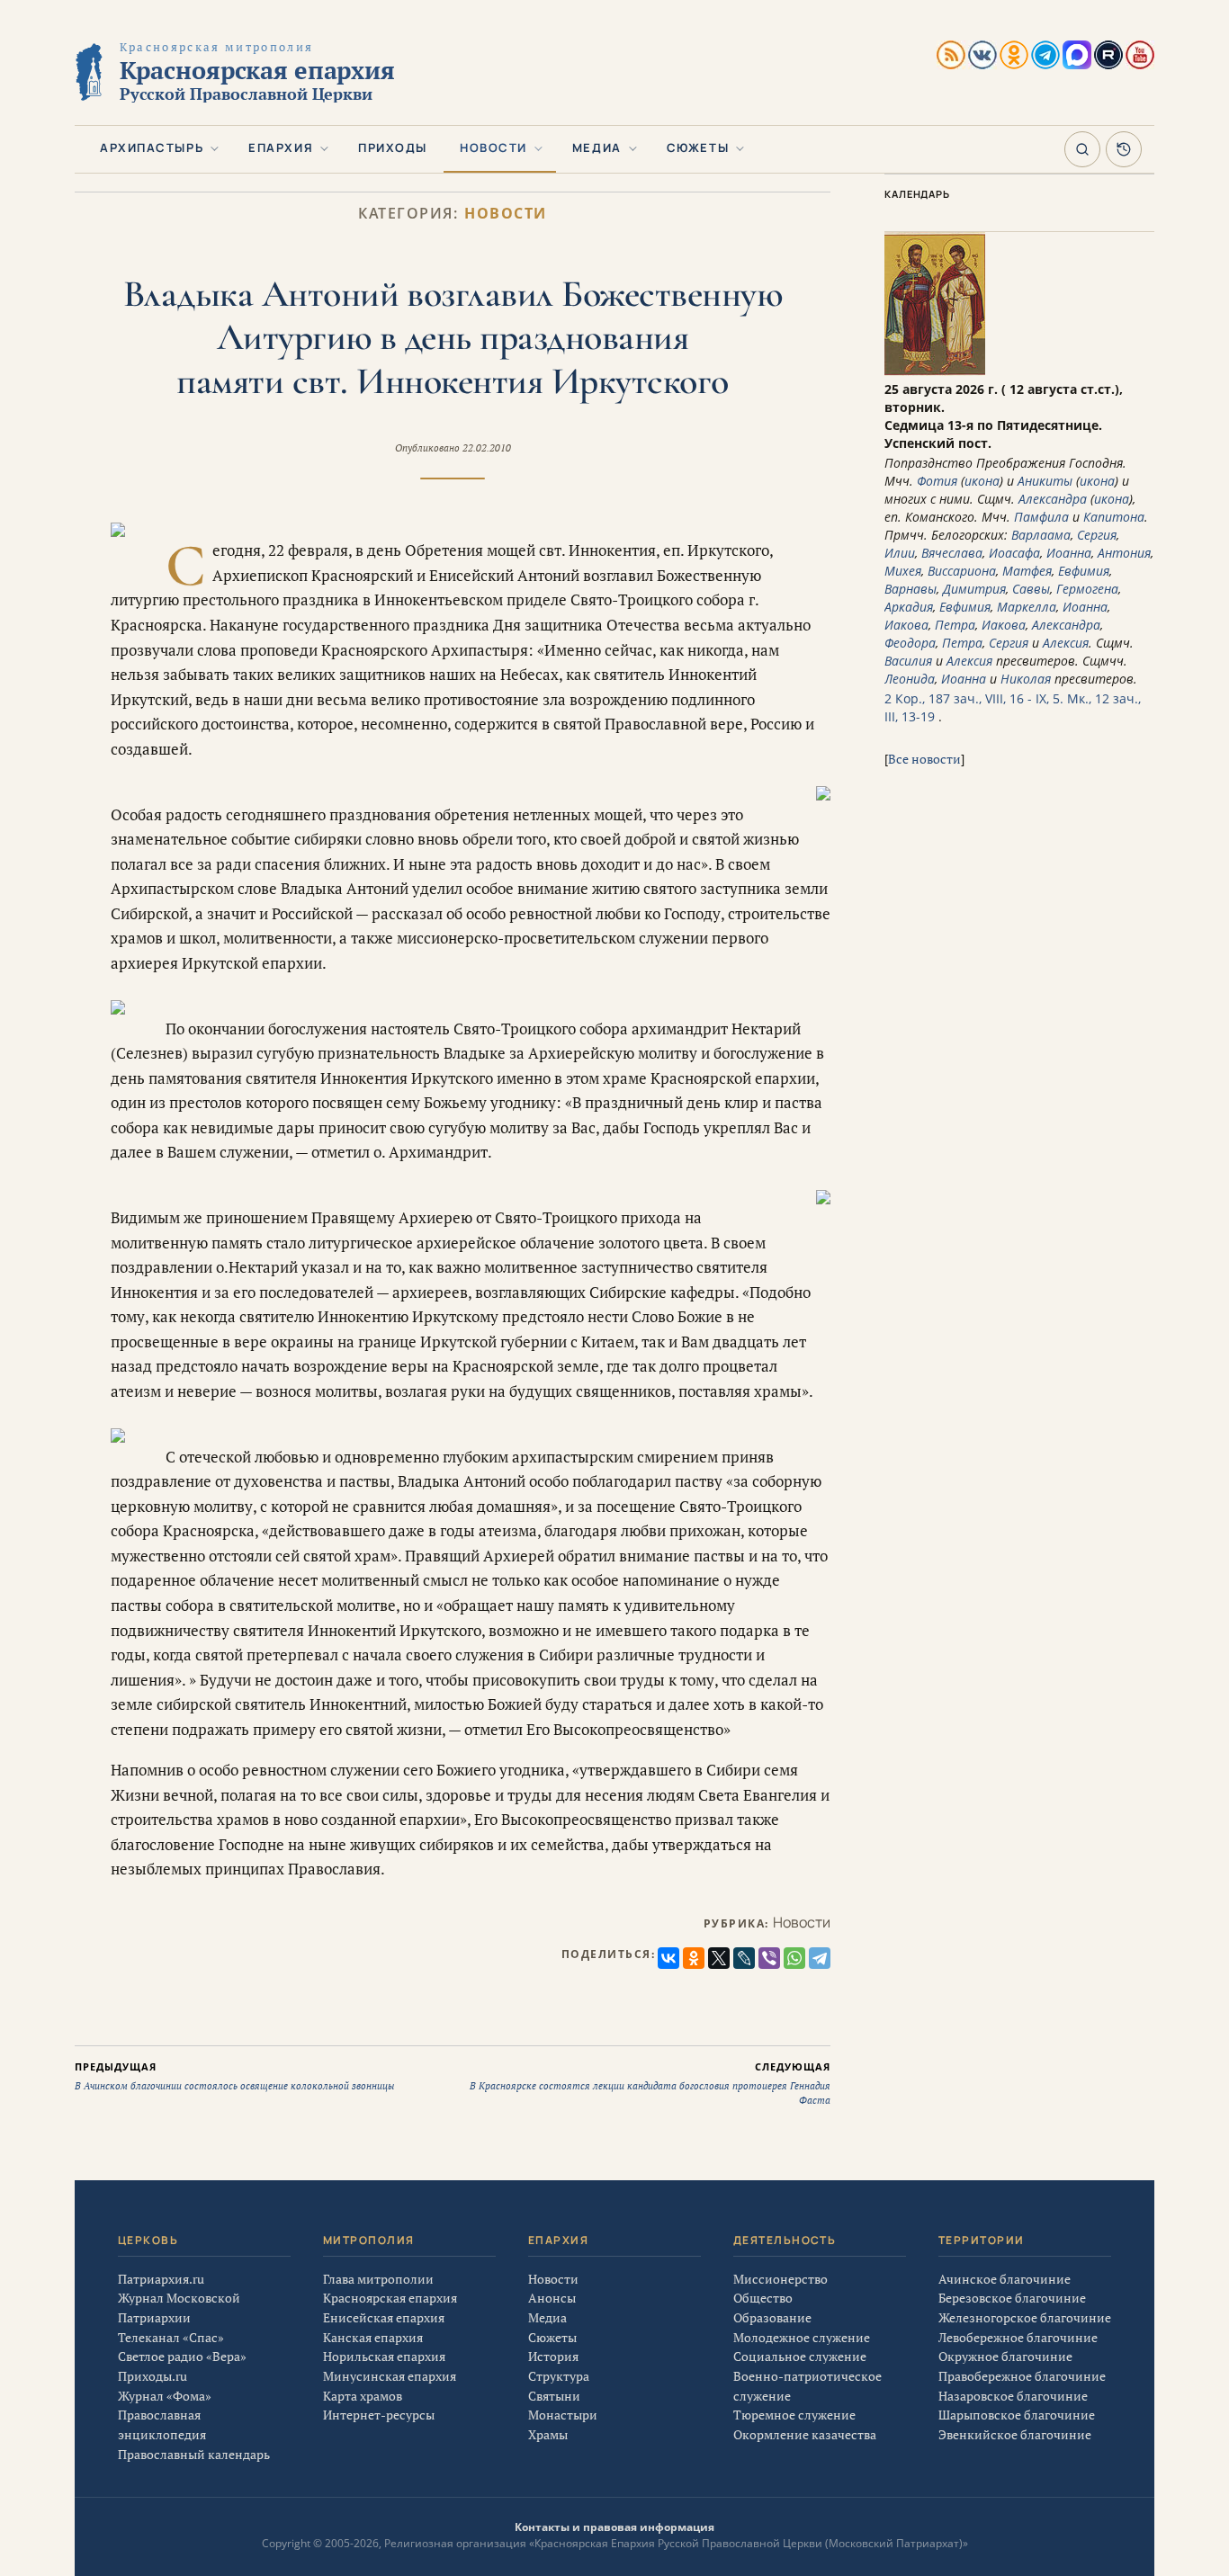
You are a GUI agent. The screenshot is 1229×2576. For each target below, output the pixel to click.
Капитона (1114, 517)
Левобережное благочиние (1018, 2337)
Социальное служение (800, 2356)
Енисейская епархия (384, 2317)
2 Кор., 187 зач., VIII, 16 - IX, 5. (974, 698)
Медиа (597, 148)
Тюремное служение (794, 2415)
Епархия (281, 148)
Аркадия (909, 607)
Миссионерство (780, 2279)
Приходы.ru (153, 2376)
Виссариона (962, 571)
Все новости (924, 759)
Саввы (1031, 589)
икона (982, 481)
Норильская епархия (384, 2356)
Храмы (548, 2434)
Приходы (393, 148)
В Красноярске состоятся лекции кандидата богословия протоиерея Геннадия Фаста (650, 2083)
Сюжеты (698, 148)
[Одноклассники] (694, 1958)
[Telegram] (820, 1958)
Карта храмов (363, 2396)
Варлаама (1041, 535)
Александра (1053, 499)
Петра (955, 625)
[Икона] (935, 371)
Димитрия (974, 589)
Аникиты (1045, 481)
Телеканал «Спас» (171, 2337)
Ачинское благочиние (1005, 2279)
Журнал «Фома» (165, 2396)
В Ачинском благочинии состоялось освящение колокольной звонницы (234, 2076)
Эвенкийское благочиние (1015, 2434)
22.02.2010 (487, 448)
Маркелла (1027, 607)
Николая (1026, 679)
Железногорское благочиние (1025, 2317)
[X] (719, 1958)
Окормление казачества (805, 2434)
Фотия (937, 481)
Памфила (1041, 517)
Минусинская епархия (390, 2376)
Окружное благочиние (1005, 2356)
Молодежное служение (802, 2337)
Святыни (554, 2396)
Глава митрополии (378, 2279)
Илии (900, 553)
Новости (493, 148)
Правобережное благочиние (1022, 2376)
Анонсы (552, 2298)
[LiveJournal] (744, 1958)
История (553, 2356)
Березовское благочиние (1012, 2298)
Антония (1124, 553)
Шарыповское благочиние (1017, 2415)
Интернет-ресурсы (379, 2415)
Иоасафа (1014, 553)
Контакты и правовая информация (614, 2527)
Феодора (910, 643)
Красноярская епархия (390, 2298)
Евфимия (1084, 571)
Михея (903, 571)
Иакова (906, 625)
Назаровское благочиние (1013, 2396)
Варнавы (911, 589)
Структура (559, 2376)
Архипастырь (152, 148)
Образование (772, 2317)
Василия (908, 661)
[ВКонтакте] (668, 1958)
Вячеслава (952, 553)
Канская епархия (373, 2337)
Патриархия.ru (161, 2279)
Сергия (1097, 535)
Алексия (1066, 643)
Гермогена (1087, 589)
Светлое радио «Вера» (182, 2356)
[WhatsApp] (794, 1958)
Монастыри (563, 2415)
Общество (763, 2298)
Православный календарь (194, 2454)
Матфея (1027, 571)
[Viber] (769, 1958)
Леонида (910, 679)
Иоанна (1069, 553)
